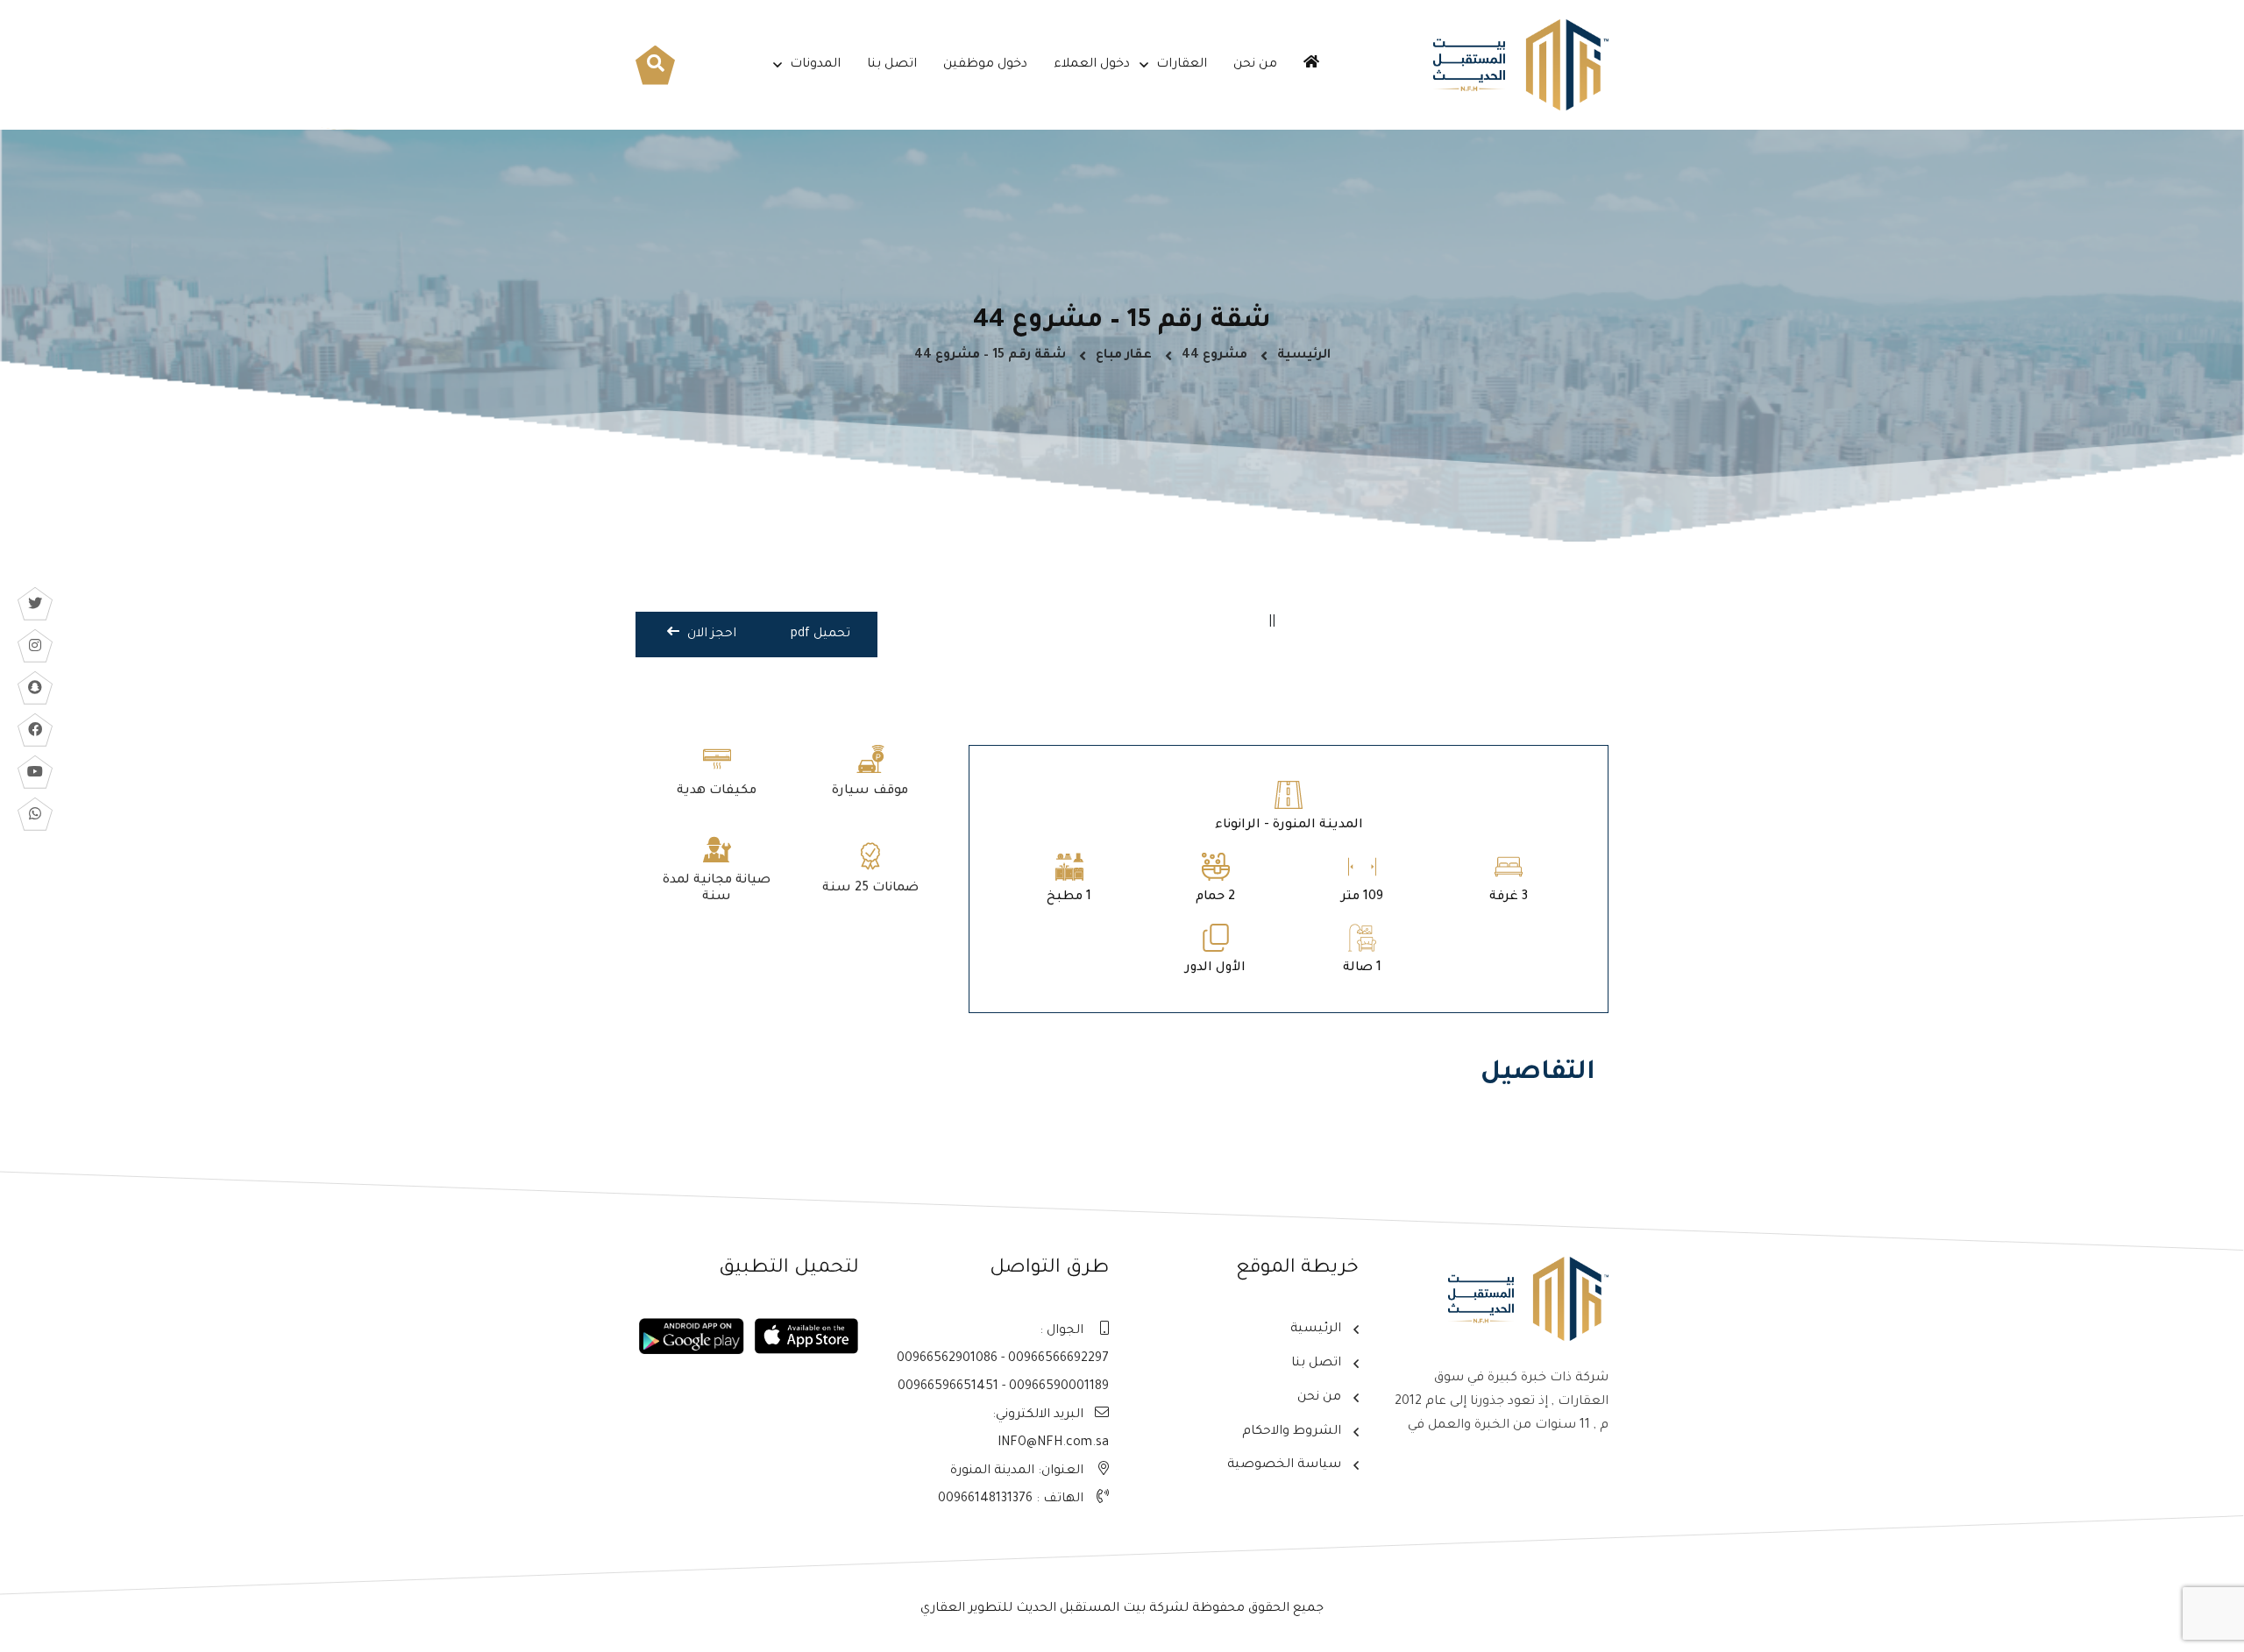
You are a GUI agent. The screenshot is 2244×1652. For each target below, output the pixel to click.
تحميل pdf (820, 635)
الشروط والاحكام (1292, 1432)
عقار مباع (1124, 356)
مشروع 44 (1214, 356)
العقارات (1182, 65)
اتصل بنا (892, 65)
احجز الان (710, 635)
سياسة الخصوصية (1284, 1465)
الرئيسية (1304, 356)
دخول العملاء (1092, 65)
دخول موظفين (985, 65)
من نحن (1255, 65)
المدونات (815, 65)
